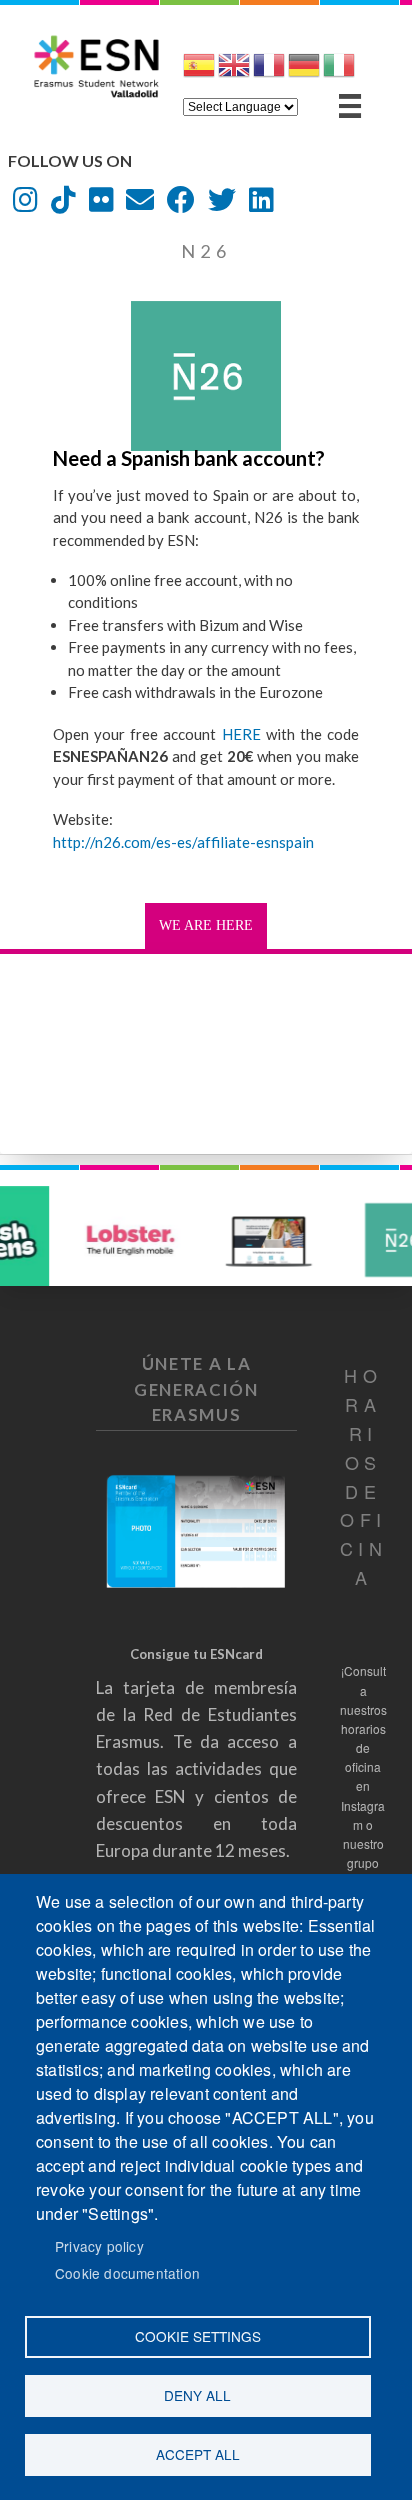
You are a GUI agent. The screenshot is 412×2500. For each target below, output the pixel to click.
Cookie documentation (127, 2273)
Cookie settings (198, 2336)
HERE (238, 734)
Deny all (197, 2395)
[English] (234, 73)
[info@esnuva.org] (140, 204)
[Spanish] (199, 73)
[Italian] (339, 73)
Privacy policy (99, 2246)
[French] (269, 73)
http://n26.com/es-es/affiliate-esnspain (183, 842)
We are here (206, 925)
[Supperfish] (350, 106)
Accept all (198, 2454)
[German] (304, 73)
